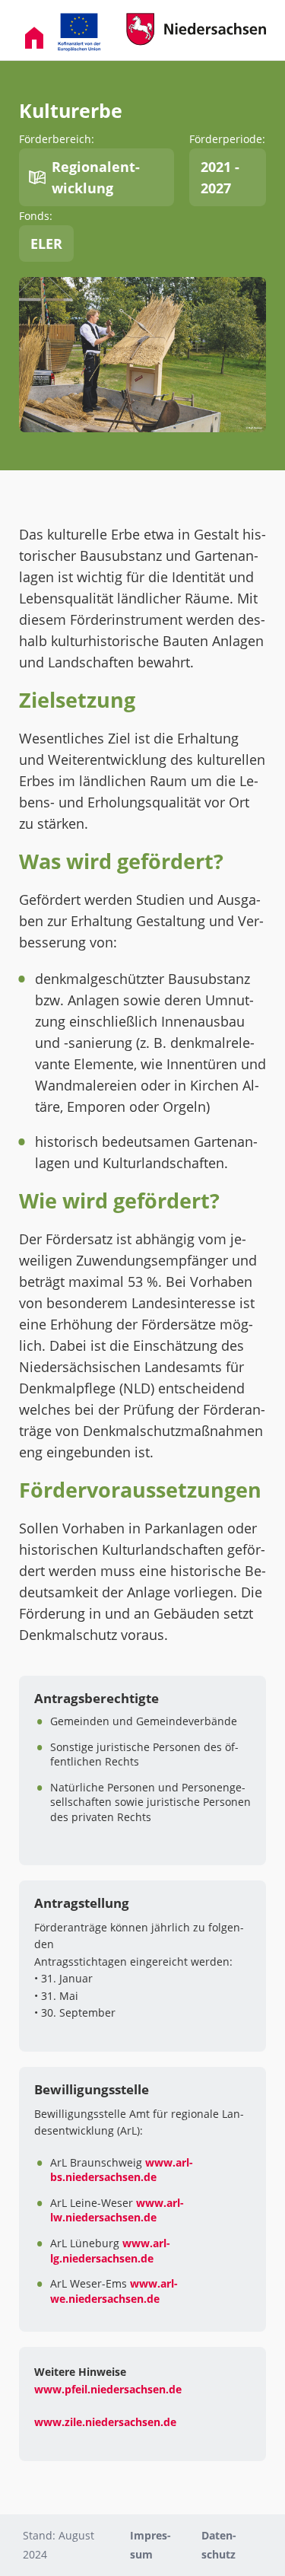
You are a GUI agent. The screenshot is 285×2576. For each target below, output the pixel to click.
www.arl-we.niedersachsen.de (114, 2291)
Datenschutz (219, 2545)
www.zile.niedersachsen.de (105, 2422)
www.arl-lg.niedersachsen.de (110, 2251)
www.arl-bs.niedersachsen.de (122, 2170)
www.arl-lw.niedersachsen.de (117, 2210)
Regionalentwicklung (96, 177)
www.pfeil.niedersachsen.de (108, 2389)
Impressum (150, 2545)
